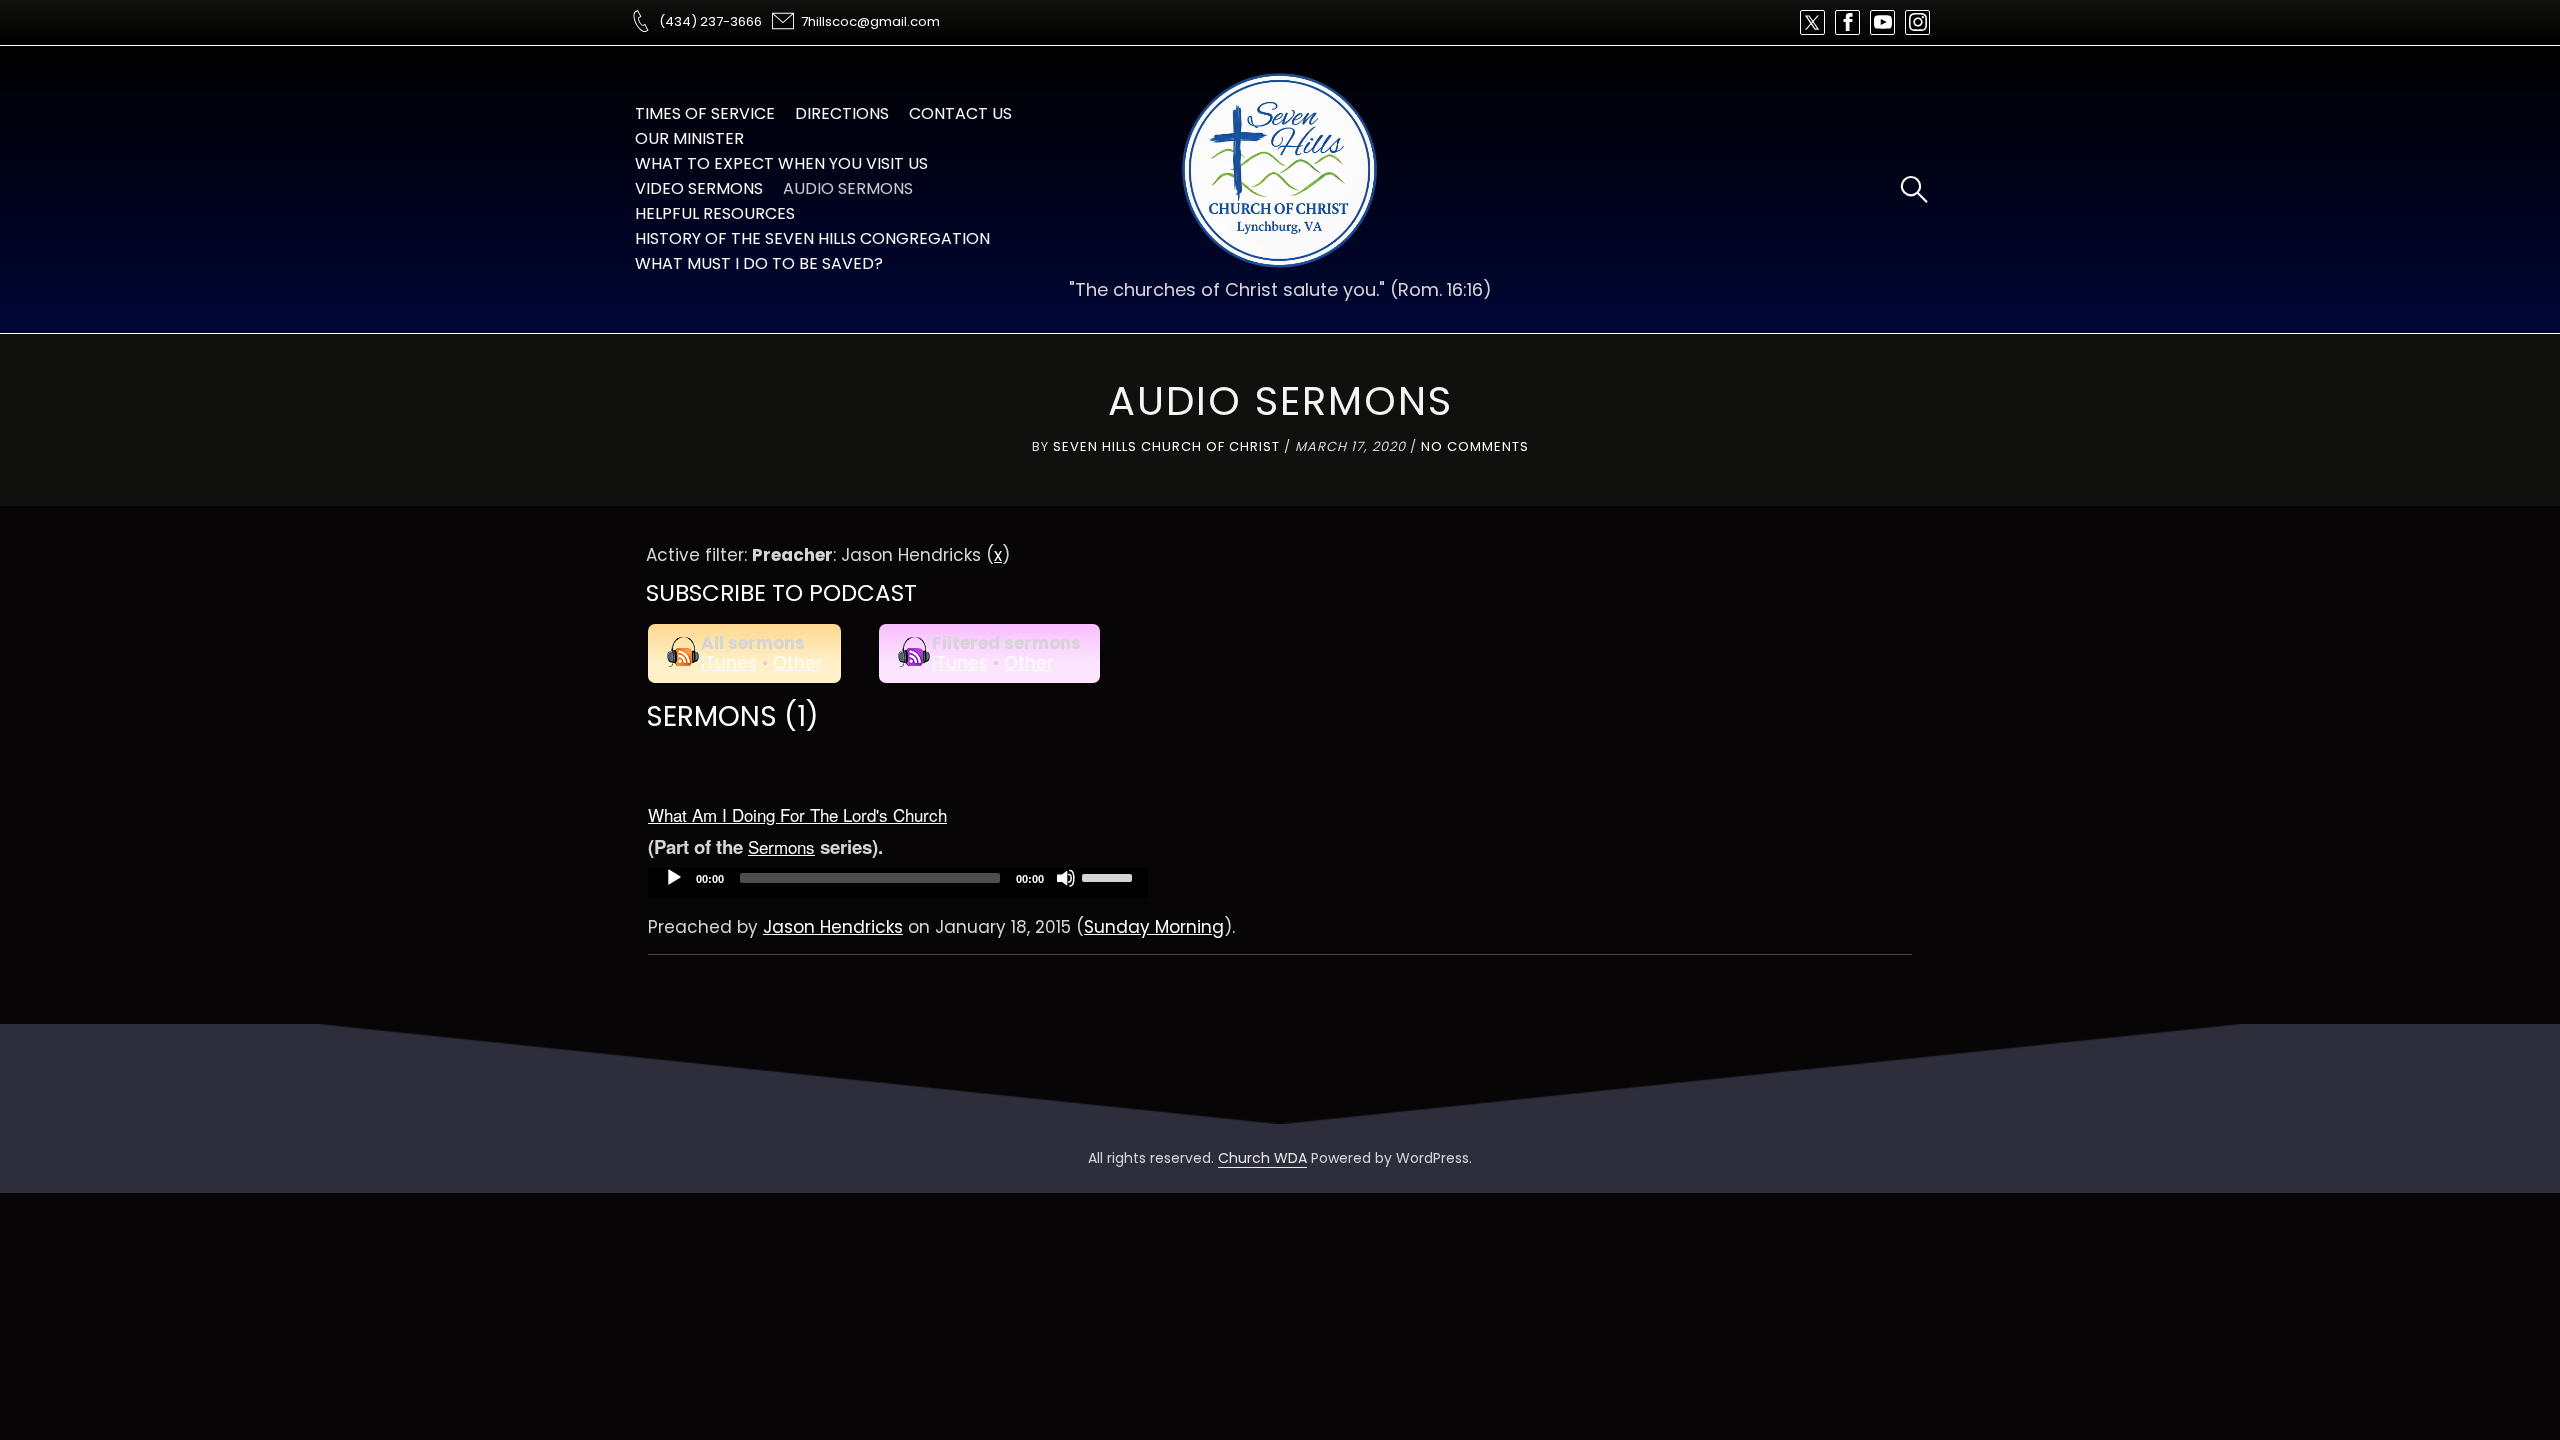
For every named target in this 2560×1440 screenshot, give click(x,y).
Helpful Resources (715, 213)
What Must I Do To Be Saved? (759, 263)
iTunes (729, 663)
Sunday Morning (1154, 927)
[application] (898, 883)
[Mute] (1066, 878)
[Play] (674, 878)
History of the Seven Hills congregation (812, 238)
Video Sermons (699, 188)
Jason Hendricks (833, 927)
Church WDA (1262, 1158)
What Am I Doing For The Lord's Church (797, 814)
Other (797, 663)
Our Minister (689, 138)
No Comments (1475, 446)
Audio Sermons (848, 188)
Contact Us (960, 113)
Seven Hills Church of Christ (1166, 446)
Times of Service (705, 113)
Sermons (781, 846)
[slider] (1110, 876)
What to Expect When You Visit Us (781, 163)
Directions (842, 113)
